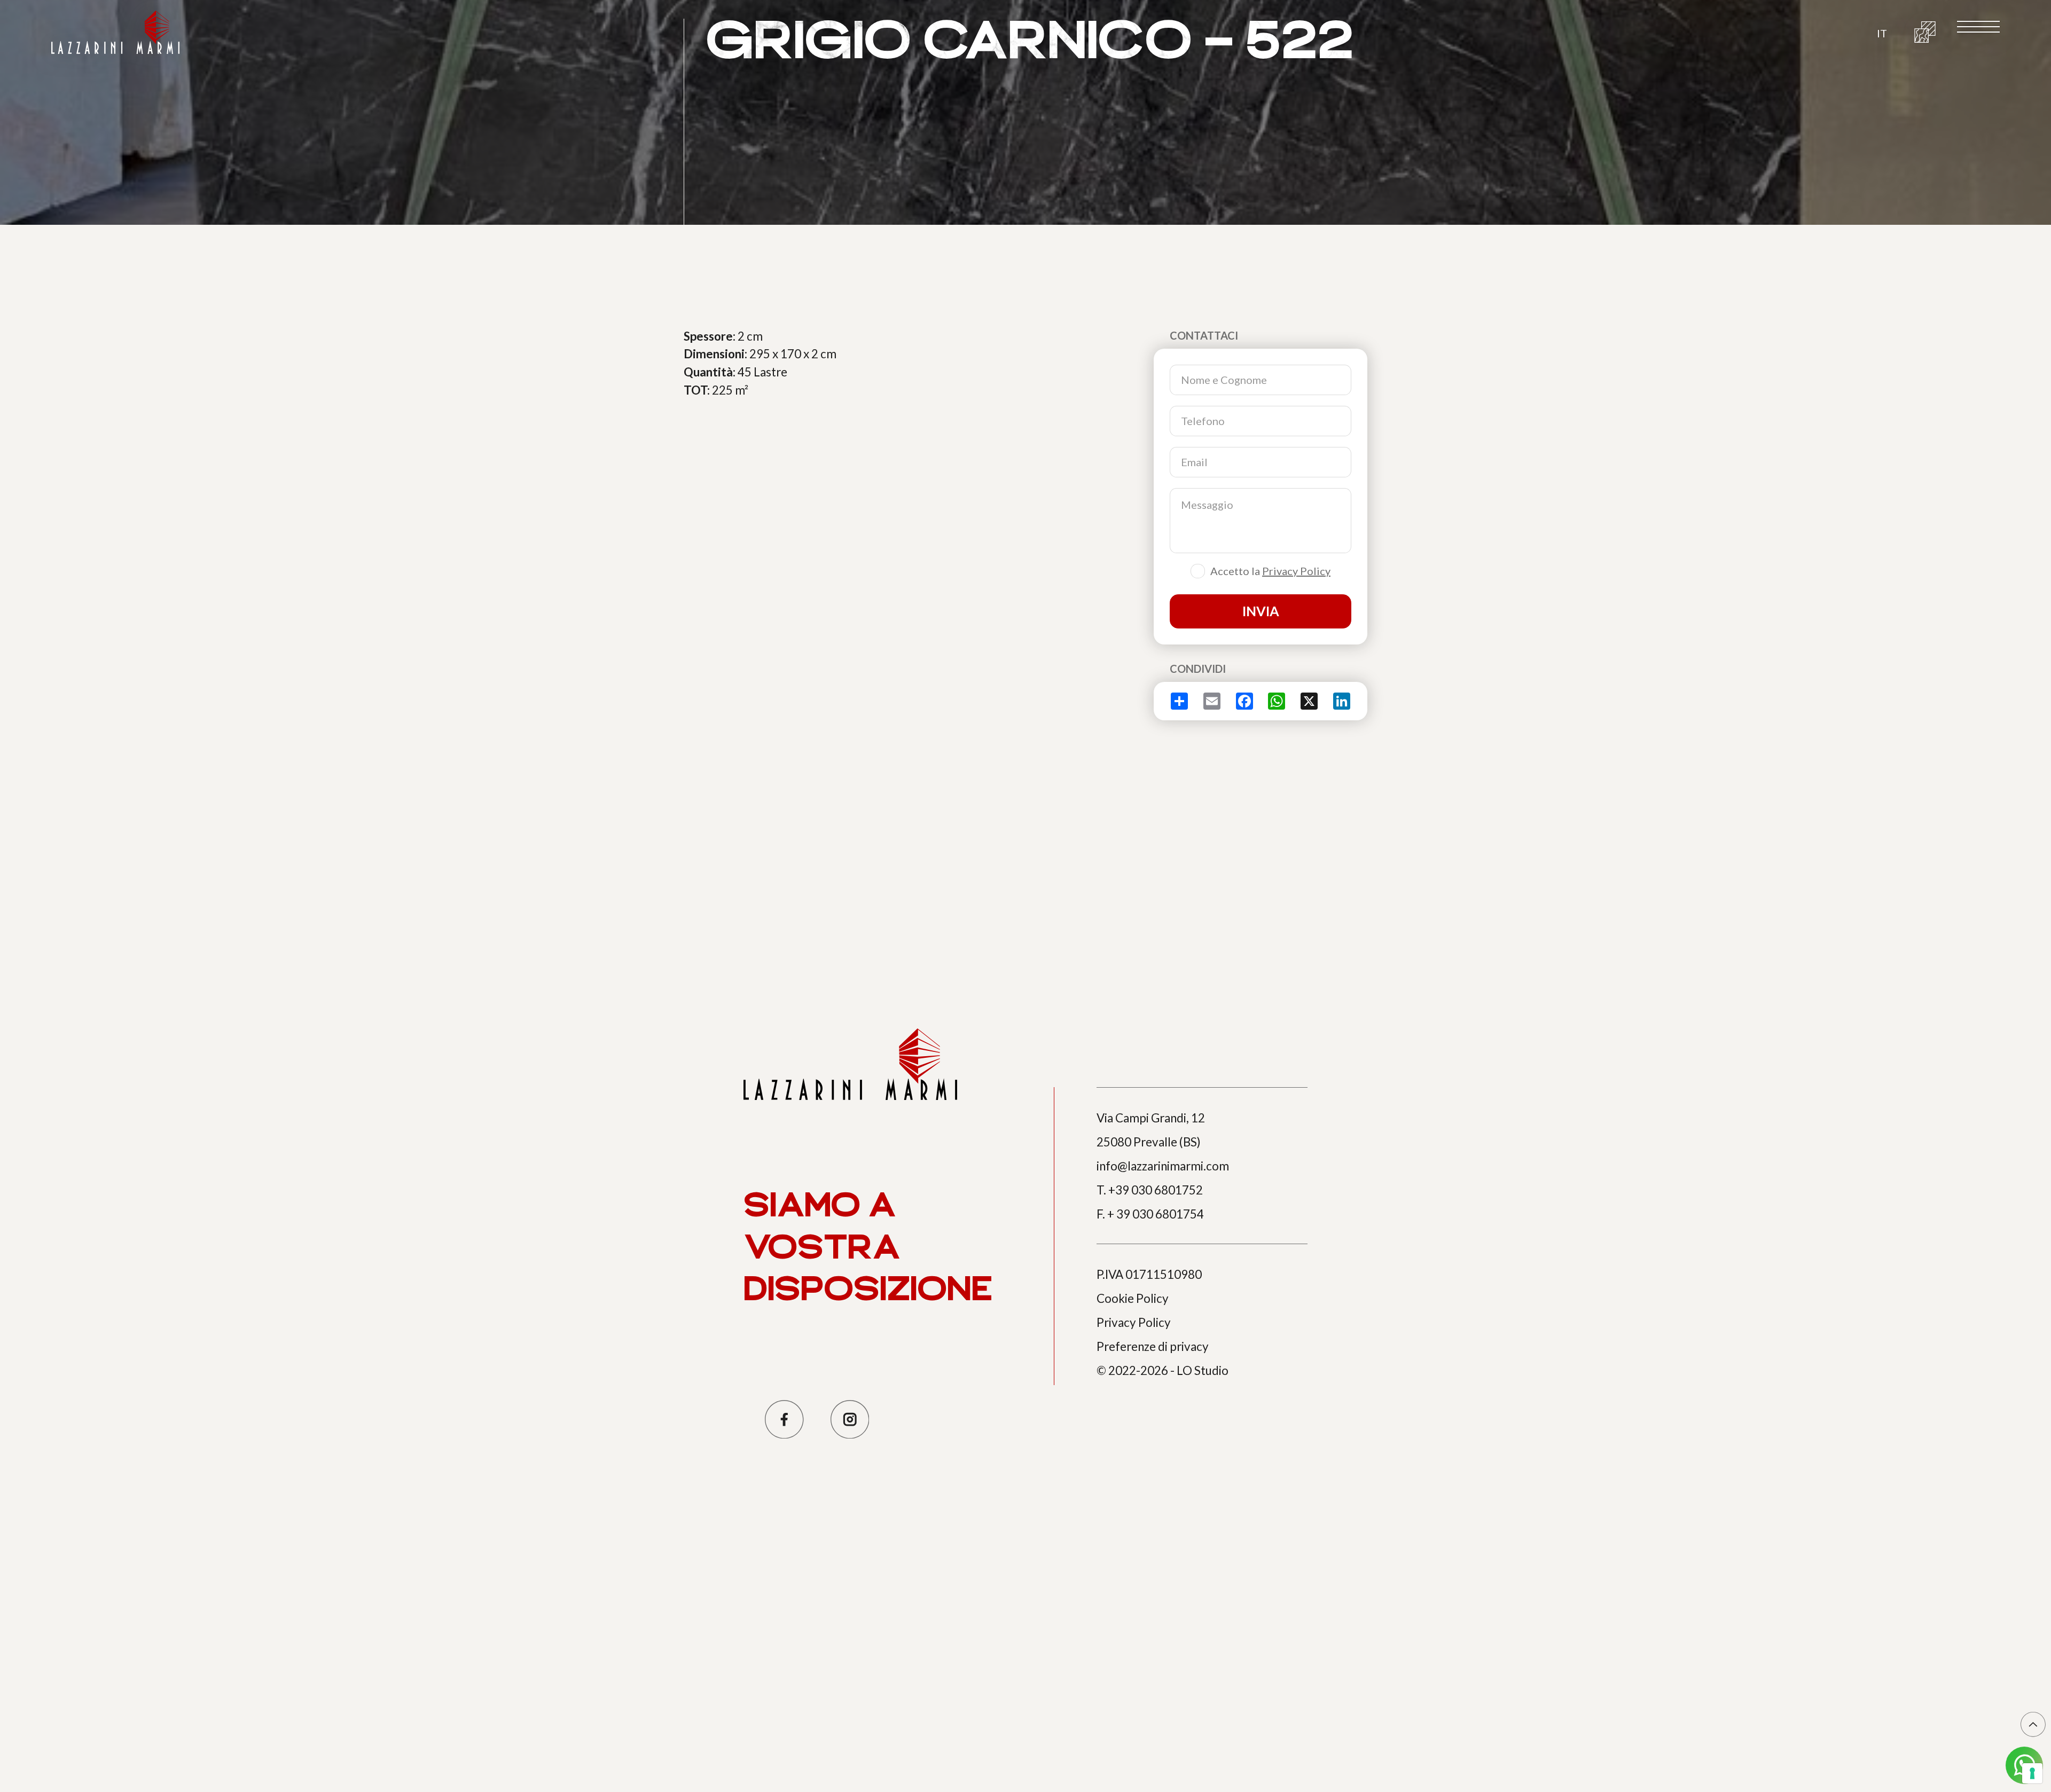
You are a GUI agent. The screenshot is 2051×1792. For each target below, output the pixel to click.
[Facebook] (784, 1420)
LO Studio (1203, 1370)
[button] (1882, 32)
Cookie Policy (1133, 1298)
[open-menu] (1978, 27)
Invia (1261, 611)
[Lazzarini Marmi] (115, 32)
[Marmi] (1925, 32)
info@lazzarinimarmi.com (1163, 1166)
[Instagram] (850, 1420)
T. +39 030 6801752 (1150, 1190)
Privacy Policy (1296, 571)
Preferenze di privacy (1153, 1346)
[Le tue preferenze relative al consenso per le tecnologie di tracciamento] (2032, 1773)
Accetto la (1270, 571)
